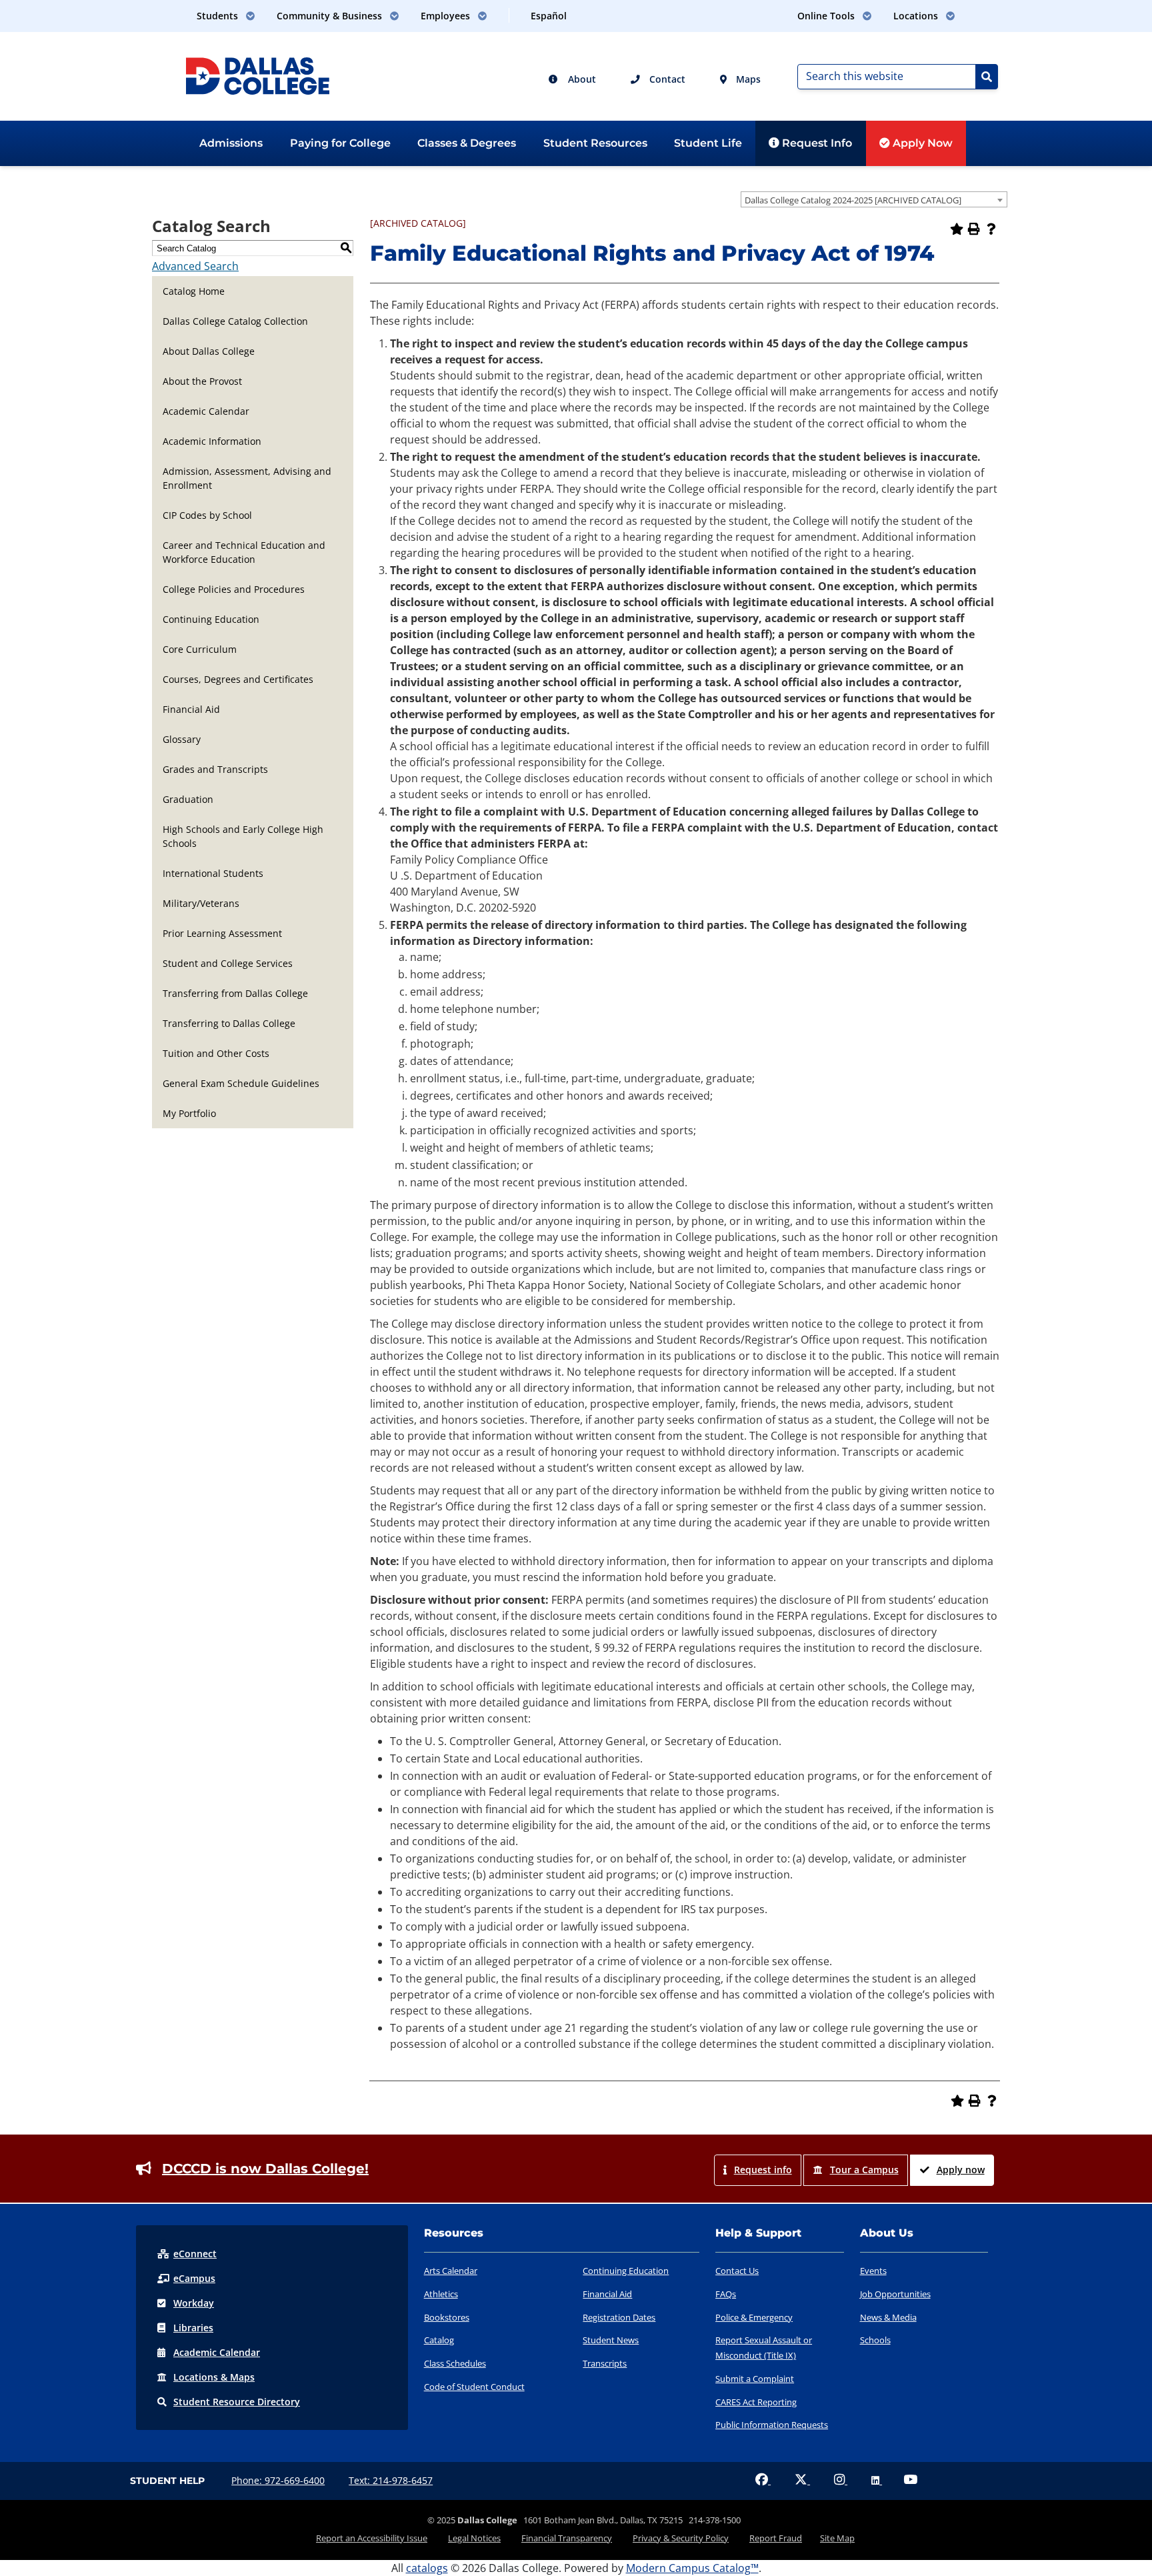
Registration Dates (619, 2317)
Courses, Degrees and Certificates (238, 679)
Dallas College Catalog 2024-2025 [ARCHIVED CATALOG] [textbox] (853, 200)
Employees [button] (447, 16)
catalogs (427, 2568)
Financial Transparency (567, 2538)
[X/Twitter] (802, 2480)
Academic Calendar (206, 411)
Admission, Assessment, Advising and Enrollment (247, 478)
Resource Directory (237, 2402)
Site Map (837, 2538)
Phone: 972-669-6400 (278, 2480)
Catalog (439, 2340)
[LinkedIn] (877, 2480)
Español (549, 16)
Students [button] (219, 16)
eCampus (194, 2278)
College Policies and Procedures (234, 589)
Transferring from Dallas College (235, 993)
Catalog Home (194, 291)
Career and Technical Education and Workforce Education (244, 552)
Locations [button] (917, 16)
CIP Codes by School (207, 515)
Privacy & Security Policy (681, 2538)
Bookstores (447, 2317)
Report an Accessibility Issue (372, 2538)
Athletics (441, 2294)
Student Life (708, 143)
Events (873, 2271)
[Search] (987, 77)
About (581, 79)
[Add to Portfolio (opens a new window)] (957, 229)
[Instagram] (841, 2480)
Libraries (193, 2328)
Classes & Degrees (467, 143)
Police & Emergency (754, 2317)
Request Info (816, 143)
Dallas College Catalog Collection (235, 321)
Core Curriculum (200, 649)
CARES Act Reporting (756, 2402)
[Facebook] (763, 2480)
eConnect (195, 2254)
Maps (747, 79)
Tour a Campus (864, 2170)
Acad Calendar (217, 2352)
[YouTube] (910, 2480)
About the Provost (202, 381)
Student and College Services (228, 963)
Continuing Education (211, 619)
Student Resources (595, 143)
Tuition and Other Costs (216, 1053)
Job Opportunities (895, 2294)
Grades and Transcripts (215, 769)
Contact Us (737, 2271)
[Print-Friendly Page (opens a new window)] (974, 229)
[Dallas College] (258, 75)
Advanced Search (195, 266)
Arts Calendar (451, 2271)
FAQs (726, 2294)
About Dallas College (209, 351)
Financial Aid (191, 709)
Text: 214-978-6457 (391, 2480)
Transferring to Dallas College (229, 1023)
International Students (213, 873)
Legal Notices (474, 2538)
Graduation (188, 799)
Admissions (231, 143)
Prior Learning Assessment (222, 933)
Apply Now (921, 143)
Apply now (961, 2170)
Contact (666, 79)
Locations (214, 2377)
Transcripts (605, 2363)
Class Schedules (455, 2363)
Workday (194, 2303)
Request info (763, 2170)
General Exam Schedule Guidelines (241, 1083)
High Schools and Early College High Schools (243, 836)
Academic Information (212, 441)
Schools (875, 2340)
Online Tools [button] (827, 16)
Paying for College (340, 143)
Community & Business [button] (331, 16)
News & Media (888, 2317)
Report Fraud (776, 2538)
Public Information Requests (772, 2425)
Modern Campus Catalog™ (692, 2568)
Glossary (182, 739)
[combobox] (874, 199)
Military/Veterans (201, 903)
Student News (611, 2340)
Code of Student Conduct (474, 2387)
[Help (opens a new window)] (991, 229)
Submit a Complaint (755, 2379)
